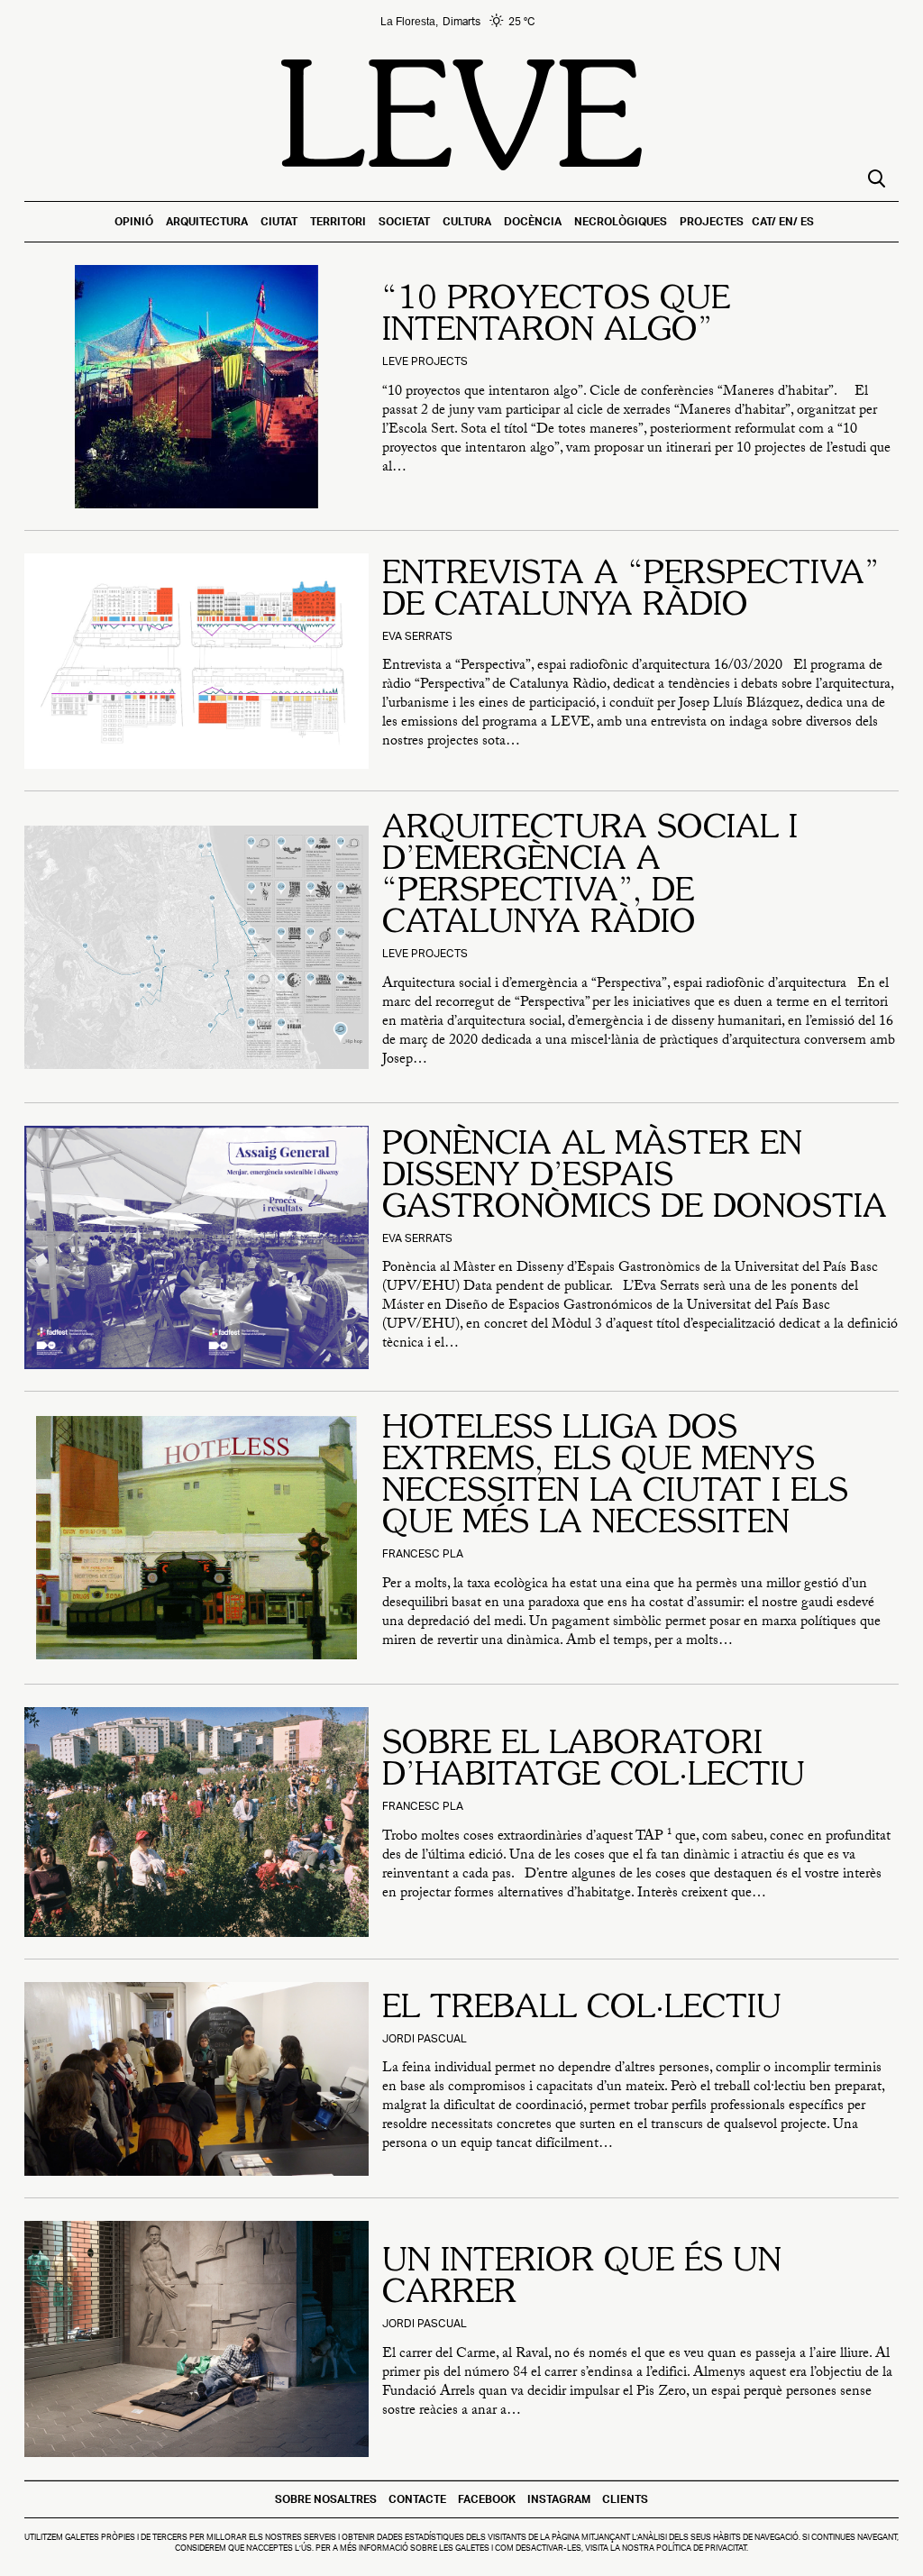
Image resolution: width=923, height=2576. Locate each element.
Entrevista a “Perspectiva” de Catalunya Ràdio (631, 591)
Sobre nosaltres (326, 2499)
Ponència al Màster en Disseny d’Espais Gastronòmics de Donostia (635, 1177)
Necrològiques (621, 221)
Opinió (134, 221)
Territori (338, 221)
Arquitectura (207, 221)
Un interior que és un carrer (582, 2278)
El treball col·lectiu (582, 2009)
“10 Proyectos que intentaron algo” (556, 316)
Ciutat (279, 221)
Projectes (712, 221)
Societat (404, 221)
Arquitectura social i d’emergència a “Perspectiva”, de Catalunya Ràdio (590, 877)
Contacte (417, 2499)
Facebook (487, 2499)
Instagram (559, 2499)
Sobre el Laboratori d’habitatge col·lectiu (594, 1761)
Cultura (467, 221)
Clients (625, 2499)
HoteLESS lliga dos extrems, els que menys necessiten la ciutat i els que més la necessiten (615, 1477)
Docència (533, 221)
